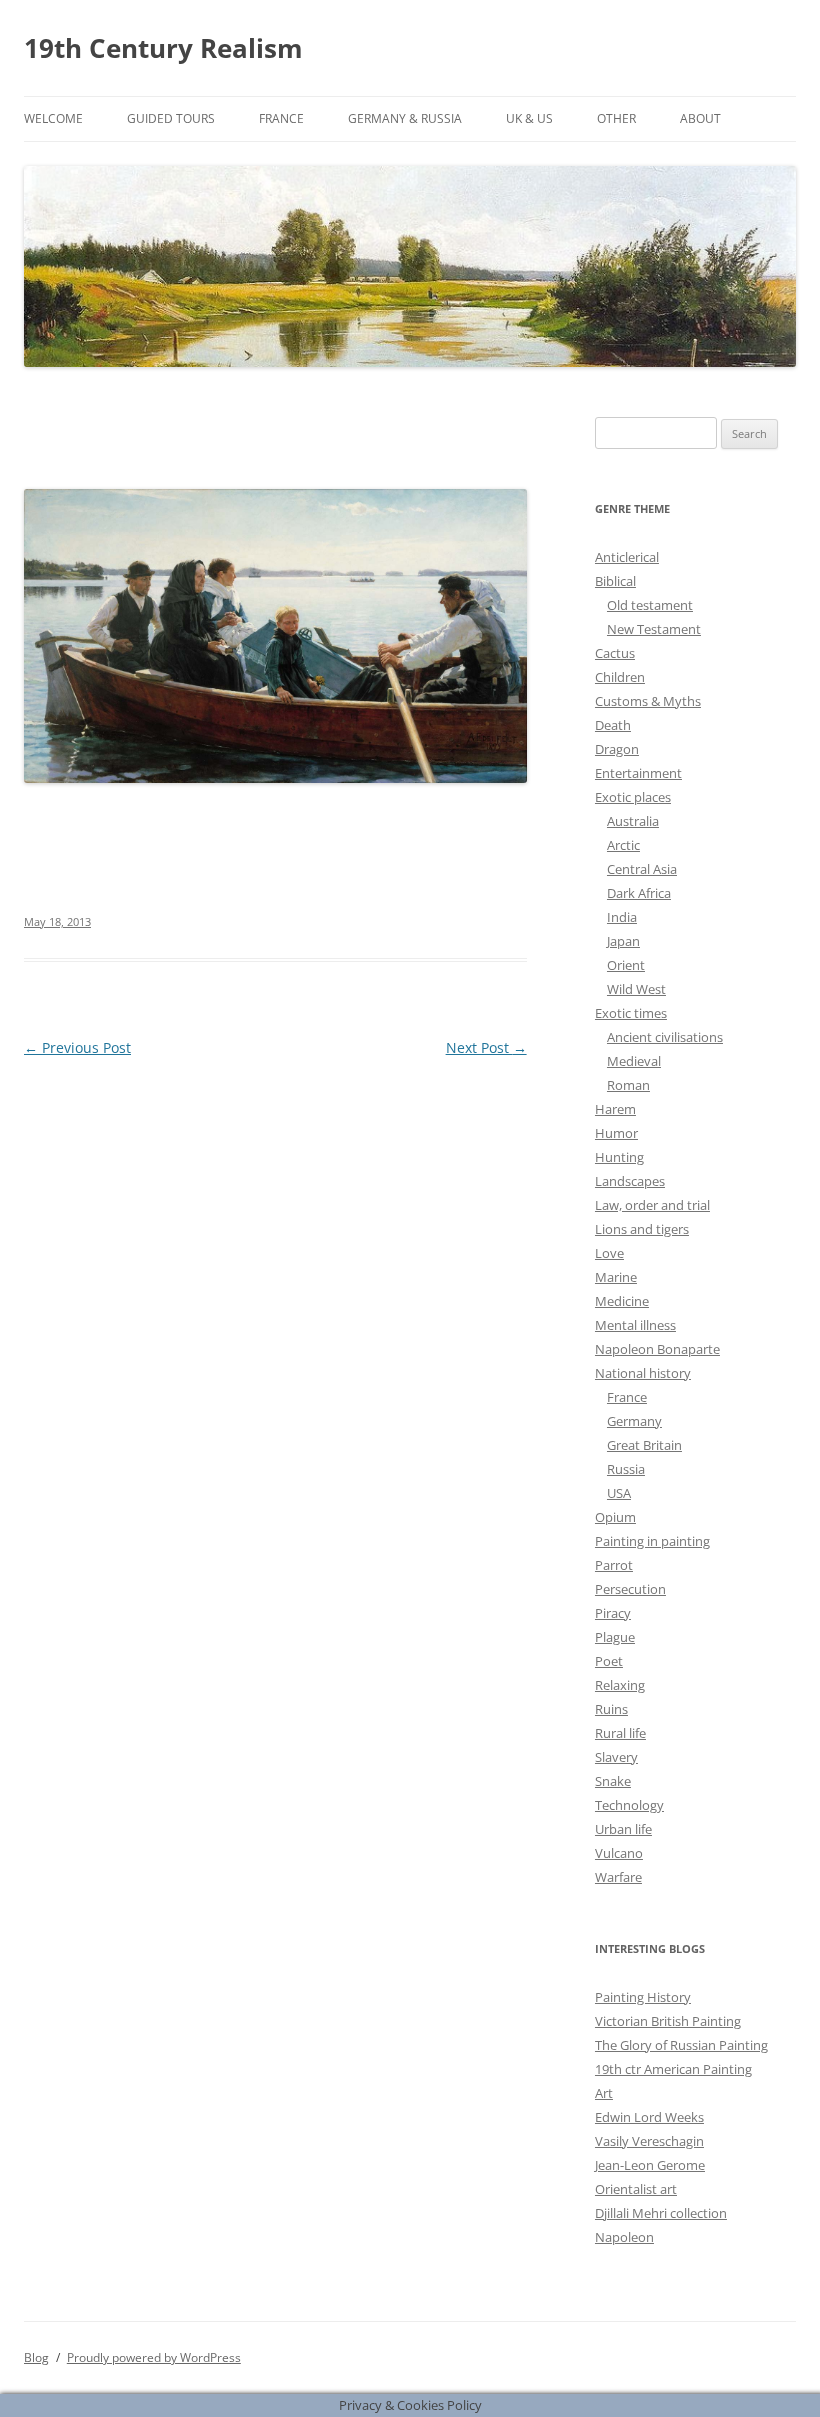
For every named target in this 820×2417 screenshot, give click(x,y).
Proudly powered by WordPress (154, 2357)
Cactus (615, 653)
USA (619, 1493)
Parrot (614, 1565)
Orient (626, 965)
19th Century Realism (163, 48)
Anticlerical (627, 557)
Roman (628, 1085)
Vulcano (619, 1853)
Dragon (617, 749)
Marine (616, 1277)
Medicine (622, 1301)
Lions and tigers (642, 1229)
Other (616, 118)
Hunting (619, 1157)
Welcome (53, 118)
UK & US (529, 118)
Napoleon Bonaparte (657, 1349)
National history (643, 1373)
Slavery (616, 1757)
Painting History (643, 1997)
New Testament (654, 629)
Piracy (613, 1613)
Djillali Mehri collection (661, 2213)
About (700, 118)
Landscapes (630, 1181)
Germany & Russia (405, 118)
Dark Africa (639, 893)
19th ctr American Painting (673, 2069)
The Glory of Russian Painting (681, 2045)
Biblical (615, 581)
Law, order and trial (652, 1205)
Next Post (486, 1047)
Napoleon (624, 2237)
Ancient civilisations (665, 1037)
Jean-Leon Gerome (650, 2165)
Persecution (630, 1589)
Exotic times (631, 1013)
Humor (616, 1133)
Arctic (623, 845)
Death (613, 725)
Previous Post (77, 1047)
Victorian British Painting (668, 2021)
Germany (634, 1421)
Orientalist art (636, 2189)
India (622, 917)
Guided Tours (171, 118)
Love (609, 1253)
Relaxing (620, 1685)
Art (604, 2093)
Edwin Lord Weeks (649, 2117)
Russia (626, 1469)
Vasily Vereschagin (649, 2141)
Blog (36, 2357)
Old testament (650, 605)
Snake (613, 1781)
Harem (615, 1109)
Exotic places (633, 797)
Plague (615, 1637)
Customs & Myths (648, 701)
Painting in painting (652, 1541)
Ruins (611, 1709)
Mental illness (635, 1325)
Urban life (623, 1829)
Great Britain (644, 1445)
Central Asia (642, 869)
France (281, 118)
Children (620, 677)
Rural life (620, 1733)
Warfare (618, 1877)
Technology (629, 1805)
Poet (609, 1661)
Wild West (636, 989)
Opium (615, 1517)
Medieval (634, 1061)
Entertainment (638, 773)
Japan (623, 941)
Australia (633, 821)
